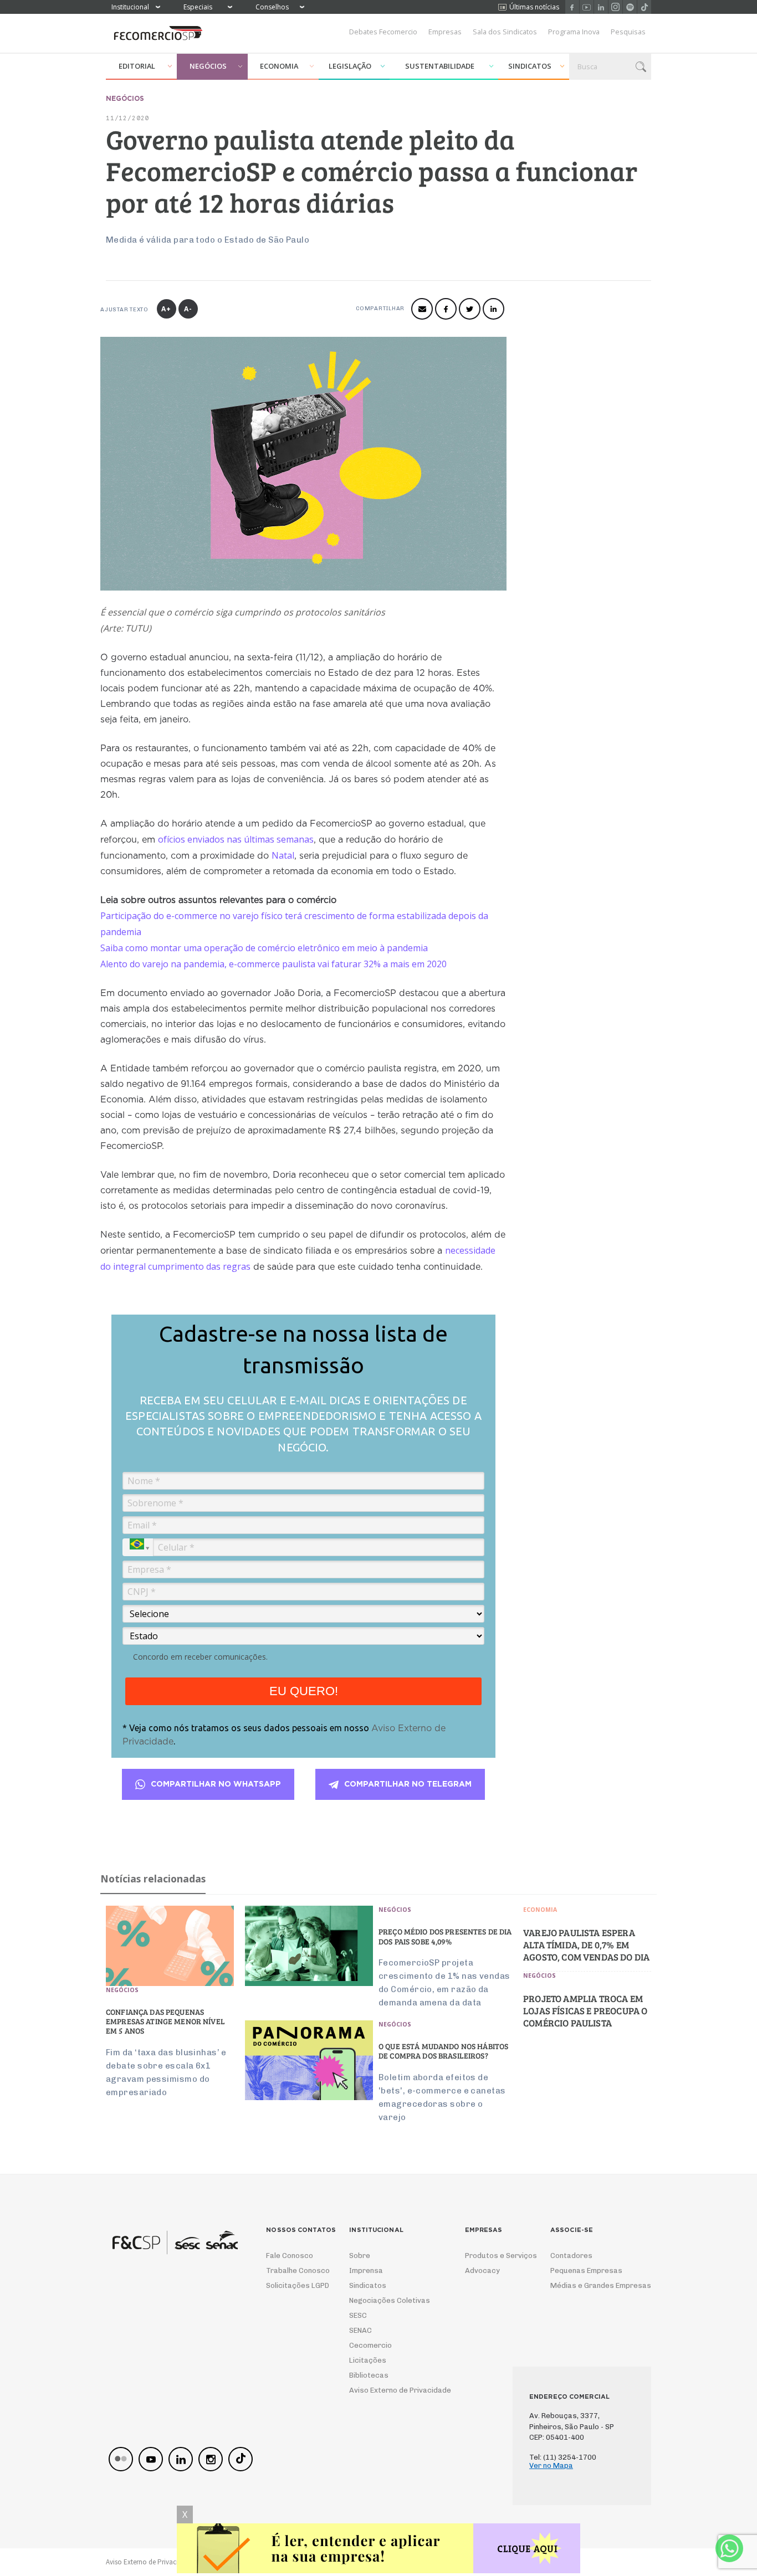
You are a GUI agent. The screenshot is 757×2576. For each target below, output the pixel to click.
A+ (166, 309)
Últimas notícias (534, 7)
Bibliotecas (369, 2375)
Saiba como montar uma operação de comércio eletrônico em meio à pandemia (264, 948)
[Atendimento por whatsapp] (729, 2548)
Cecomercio (370, 2345)
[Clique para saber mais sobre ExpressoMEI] (378, 2550)
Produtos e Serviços (494, 2256)
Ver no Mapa (551, 2465)
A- (188, 309)
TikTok (644, 7)
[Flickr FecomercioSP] (121, 2459)
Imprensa (366, 2270)
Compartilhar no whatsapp (216, 1784)
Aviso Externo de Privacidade (390, 2390)
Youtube (587, 7)
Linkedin (601, 7)
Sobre (360, 2256)
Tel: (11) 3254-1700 (563, 2457)
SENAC (360, 2330)
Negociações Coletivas (390, 2300)
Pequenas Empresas (586, 2270)
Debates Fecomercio (383, 32)
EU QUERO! (304, 1691)
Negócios (208, 66)
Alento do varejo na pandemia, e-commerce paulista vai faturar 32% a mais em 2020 (273, 964)
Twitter (470, 309)
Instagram (615, 7)
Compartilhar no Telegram (408, 1784)
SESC (358, 2315)
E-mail (422, 309)
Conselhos (272, 7)
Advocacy (482, 2270)
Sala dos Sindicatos (505, 32)
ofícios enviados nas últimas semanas (236, 839)
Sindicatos (530, 66)
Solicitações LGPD (294, 2285)
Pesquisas (628, 32)
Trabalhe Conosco (294, 2270)
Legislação (350, 66)
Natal (283, 855)
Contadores (571, 2256)
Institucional (130, 7)
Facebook (572, 7)
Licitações (368, 2360)
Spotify (630, 7)
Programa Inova (574, 32)
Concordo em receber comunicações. (200, 1657)
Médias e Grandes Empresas (591, 2285)
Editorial (137, 66)
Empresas (445, 32)
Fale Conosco (290, 2256)
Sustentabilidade (440, 66)
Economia (279, 66)
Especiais (198, 7)
